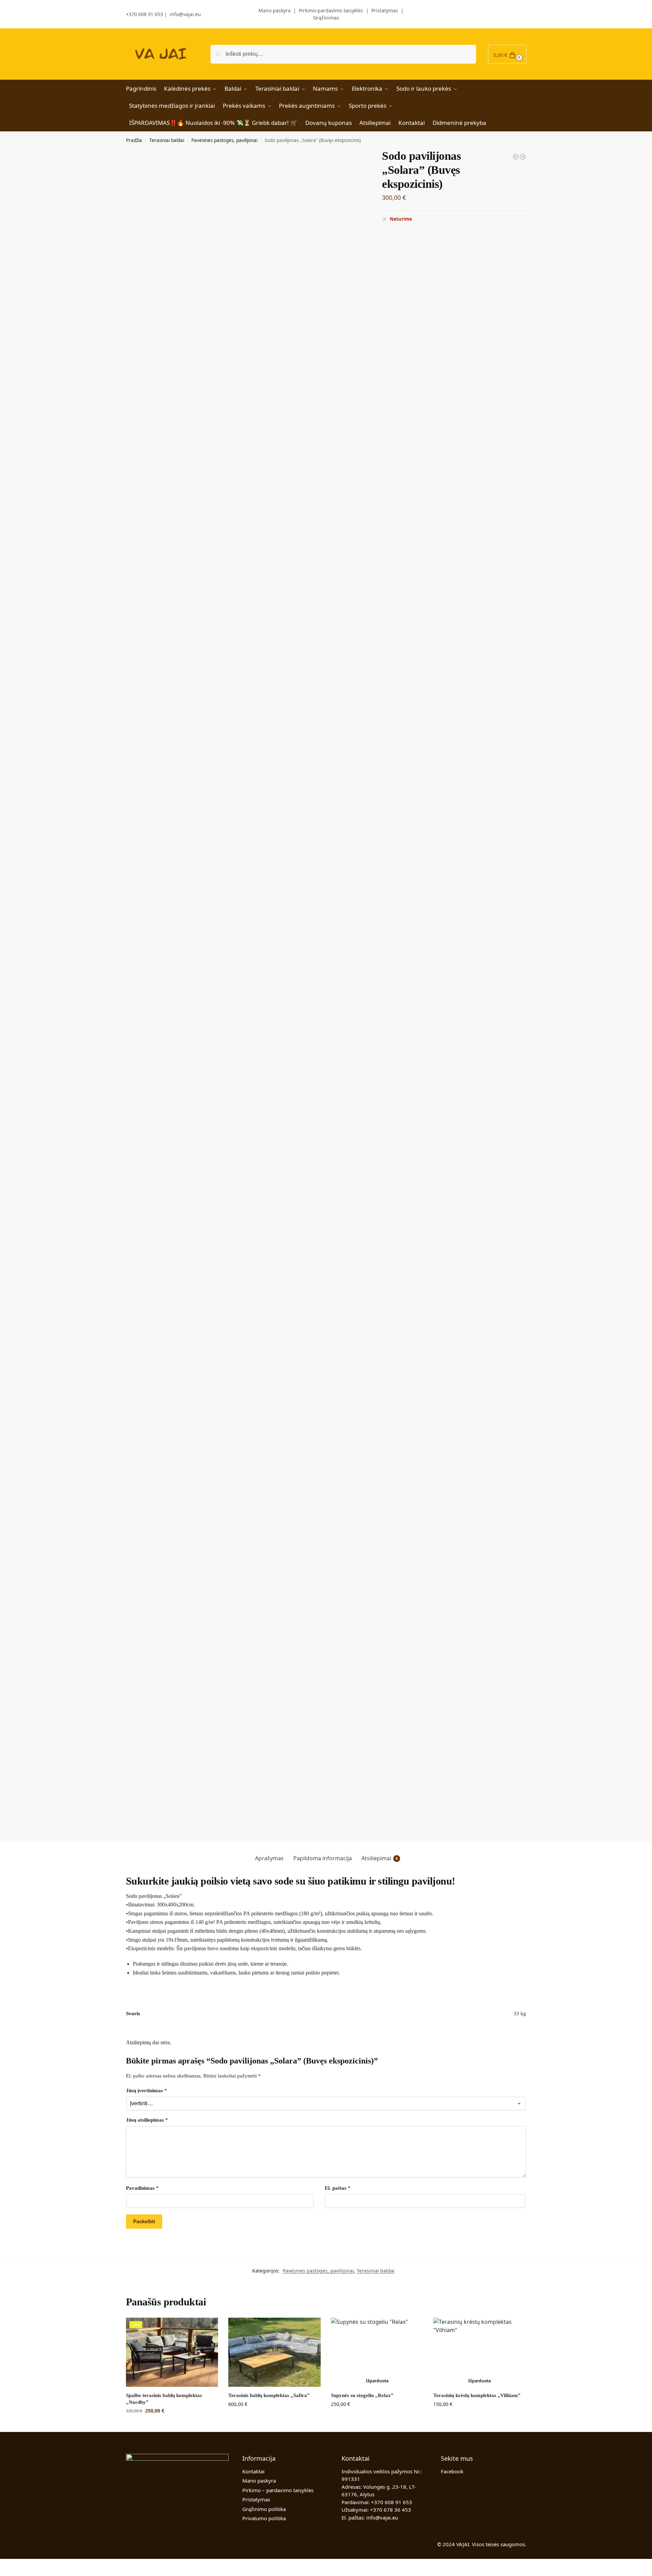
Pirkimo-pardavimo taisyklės (331, 10)
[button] (507, 54)
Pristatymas (385, 10)
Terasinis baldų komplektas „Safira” (269, 2395)
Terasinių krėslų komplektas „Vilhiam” (477, 2395)
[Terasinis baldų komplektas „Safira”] (274, 2352)
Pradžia (134, 140)
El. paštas (338, 2188)
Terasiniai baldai (167, 140)
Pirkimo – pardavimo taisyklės (278, 2490)
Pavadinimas (142, 2188)
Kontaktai (253, 2471)
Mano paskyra (269, 10)
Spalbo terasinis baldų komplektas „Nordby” (164, 2399)
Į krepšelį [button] (172, 2425)
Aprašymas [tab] (269, 1858)
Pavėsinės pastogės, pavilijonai (224, 140)
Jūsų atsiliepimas (147, 2120)
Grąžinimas (326, 18)
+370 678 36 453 (391, 2510)
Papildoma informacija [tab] (323, 1858)
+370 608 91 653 (144, 14)
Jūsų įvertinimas (146, 2090)
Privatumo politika (264, 2518)
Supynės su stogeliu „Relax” (362, 2395)
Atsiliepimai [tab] (380, 1858)
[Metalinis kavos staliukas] (523, 157)
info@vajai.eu (185, 14)
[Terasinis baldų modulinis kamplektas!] (516, 157)
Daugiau (377, 2418)
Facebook (452, 2471)
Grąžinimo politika (264, 2509)
